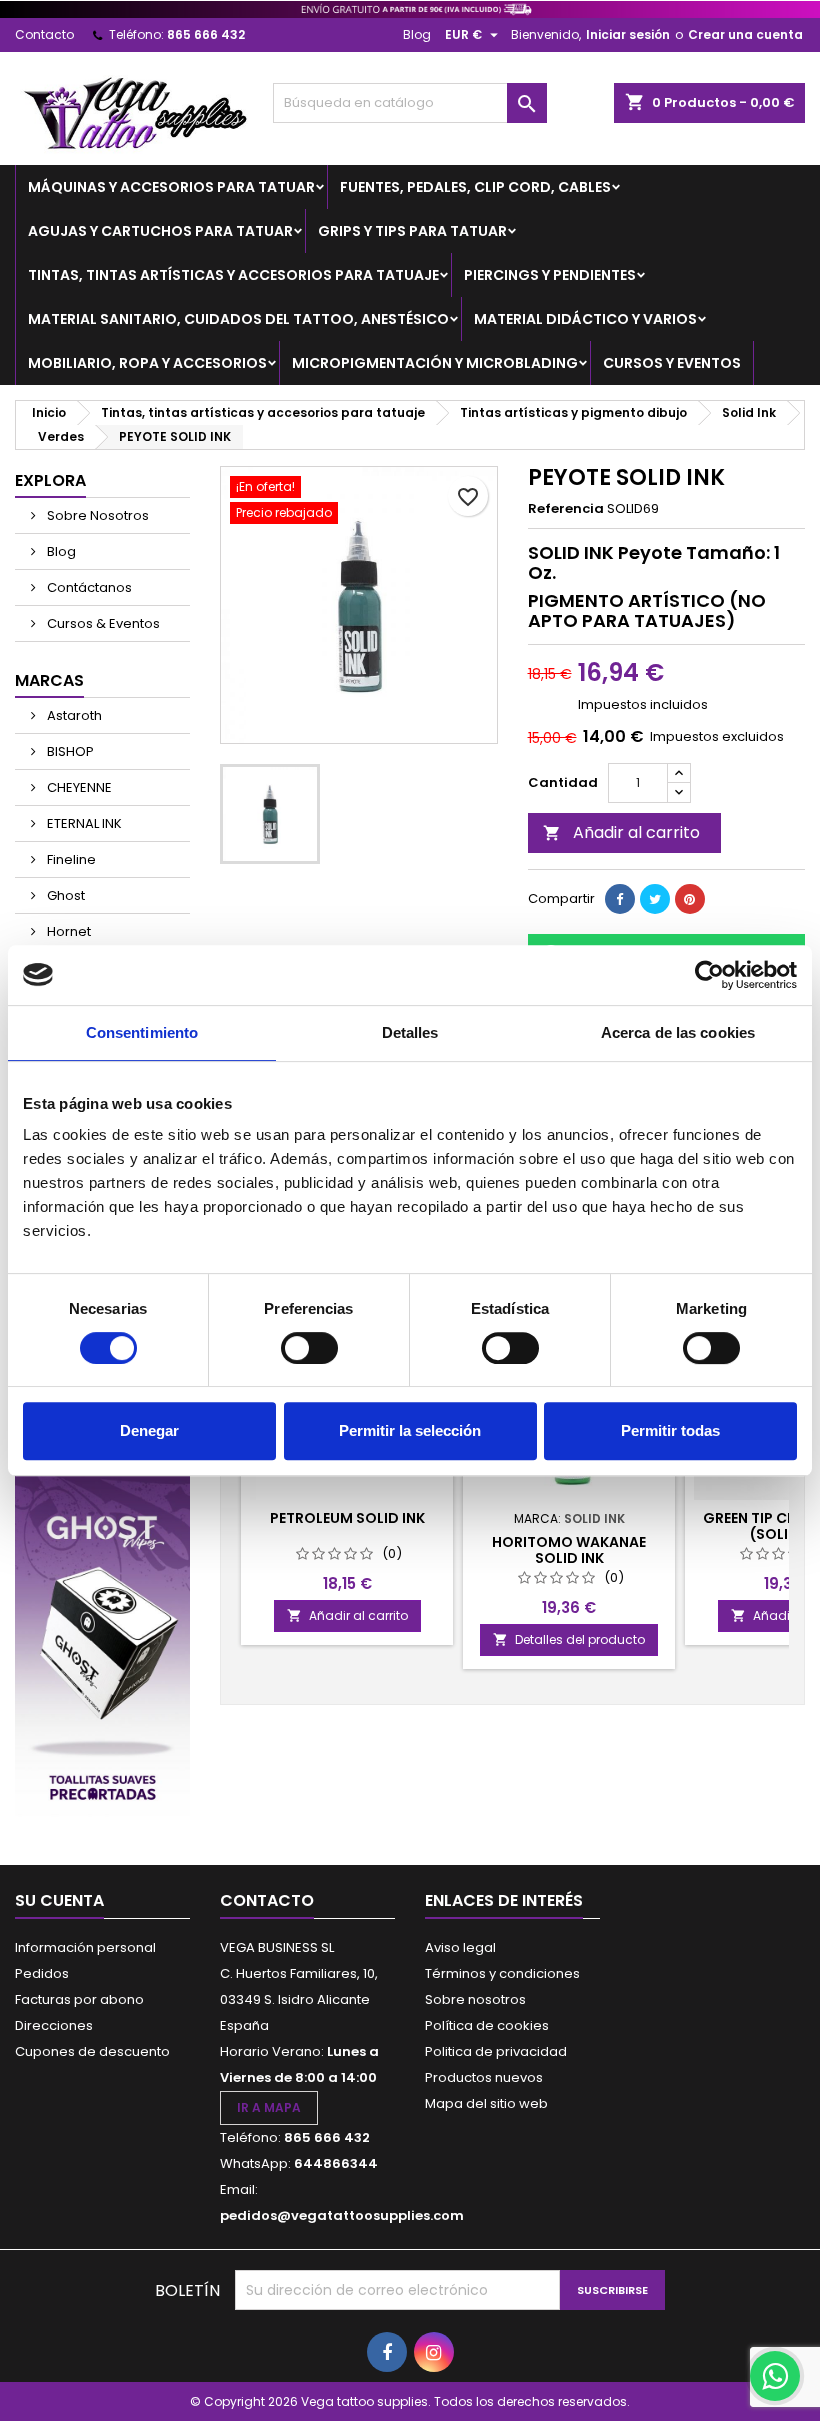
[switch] (309, 1348)
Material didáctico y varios (585, 319)
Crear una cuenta (745, 34)
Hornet (67, 931)
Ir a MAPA (269, 2107)
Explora (50, 480)
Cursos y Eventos (672, 363)
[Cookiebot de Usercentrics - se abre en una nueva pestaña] (709, 975)
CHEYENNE (78, 787)
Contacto (44, 34)
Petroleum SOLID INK (347, 1518)
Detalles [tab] (410, 1032)
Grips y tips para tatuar (412, 231)
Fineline (70, 859)
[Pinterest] (690, 899)
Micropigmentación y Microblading (435, 363)
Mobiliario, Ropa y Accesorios (147, 363)
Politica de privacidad (496, 2051)
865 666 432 (206, 34)
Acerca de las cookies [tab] (678, 1032)
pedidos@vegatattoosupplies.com (342, 2215)
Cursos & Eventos (102, 623)
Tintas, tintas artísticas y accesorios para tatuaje (233, 275)
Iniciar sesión (628, 34)
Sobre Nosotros (96, 515)
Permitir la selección (410, 1430)
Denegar (149, 1430)
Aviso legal (460, 1947)
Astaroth (73, 715)
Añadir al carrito (621, 832)
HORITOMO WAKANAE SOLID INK (569, 1550)
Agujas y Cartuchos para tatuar (160, 231)
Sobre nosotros (475, 1999)
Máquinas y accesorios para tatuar (171, 187)
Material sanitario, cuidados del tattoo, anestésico (238, 319)
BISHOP (69, 751)
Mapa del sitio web (486, 2103)
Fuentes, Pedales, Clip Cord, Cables (475, 187)
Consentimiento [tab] (142, 1032)
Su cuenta (59, 1900)
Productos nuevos (484, 2077)
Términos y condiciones (502, 1973)
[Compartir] (620, 899)
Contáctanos (88, 587)
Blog (417, 34)
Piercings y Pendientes (550, 275)
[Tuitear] (655, 899)
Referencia (566, 509)
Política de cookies (487, 2025)
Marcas (49, 680)
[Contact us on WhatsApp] (775, 2376)
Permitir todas (670, 1430)
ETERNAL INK (83, 823)
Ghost (64, 895)
